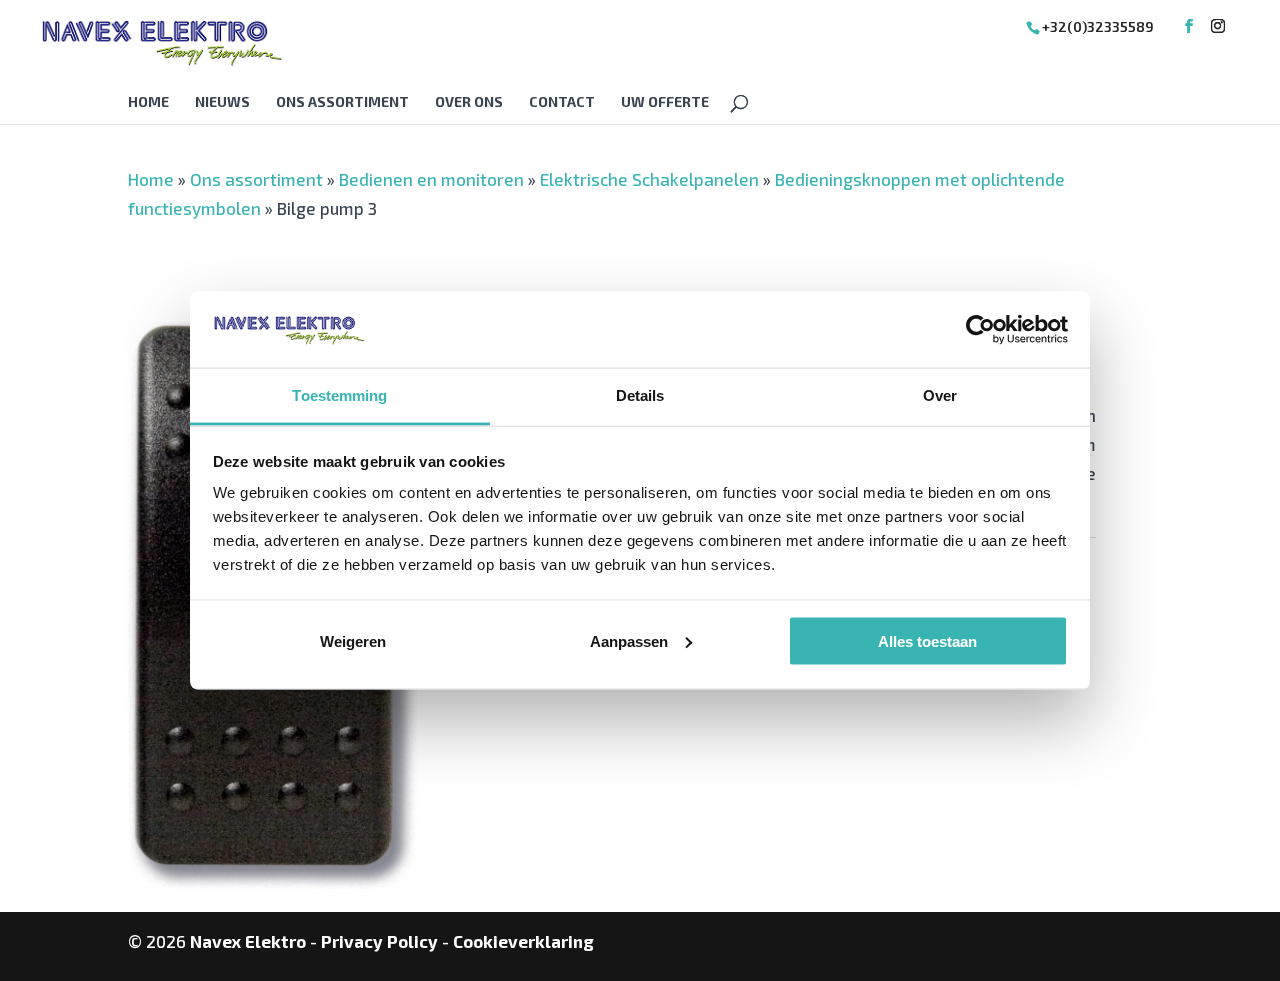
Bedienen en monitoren (431, 179)
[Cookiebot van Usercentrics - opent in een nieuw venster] (980, 329)
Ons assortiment (342, 102)
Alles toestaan (927, 640)
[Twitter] (1218, 26)
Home (148, 102)
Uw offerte (665, 102)
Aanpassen (629, 640)
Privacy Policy (379, 941)
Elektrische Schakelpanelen (649, 179)
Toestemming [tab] (339, 395)
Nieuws (222, 102)
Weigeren (353, 640)
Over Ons (469, 102)
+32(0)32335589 (1098, 26)
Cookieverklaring (523, 941)
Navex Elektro (248, 941)
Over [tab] (940, 395)
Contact (562, 102)
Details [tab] (640, 395)
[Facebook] (1189, 26)
